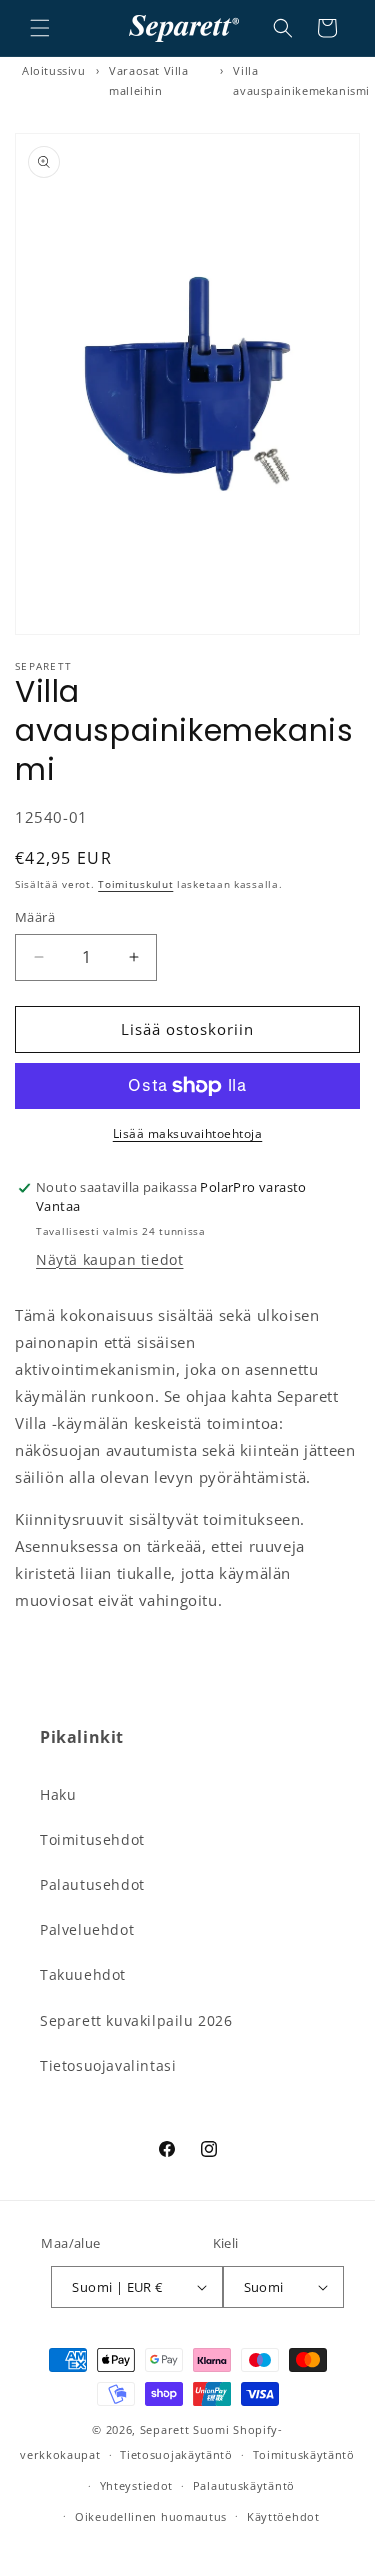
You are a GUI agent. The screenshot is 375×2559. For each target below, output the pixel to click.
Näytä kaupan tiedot (109, 1259)
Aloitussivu (54, 70)
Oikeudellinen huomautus (151, 2516)
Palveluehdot (87, 1929)
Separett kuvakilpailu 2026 (136, 2020)
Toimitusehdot (92, 1839)
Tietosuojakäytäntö (176, 2454)
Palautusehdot (92, 1884)
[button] (40, 28)
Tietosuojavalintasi (108, 2065)
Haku (58, 1794)
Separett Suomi (185, 2429)
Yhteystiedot (136, 2485)
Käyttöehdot (283, 2516)
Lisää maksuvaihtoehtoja (188, 1133)
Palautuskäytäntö (244, 2485)
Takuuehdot (83, 1974)
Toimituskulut (135, 884)
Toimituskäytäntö (304, 2454)
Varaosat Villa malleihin (148, 80)
